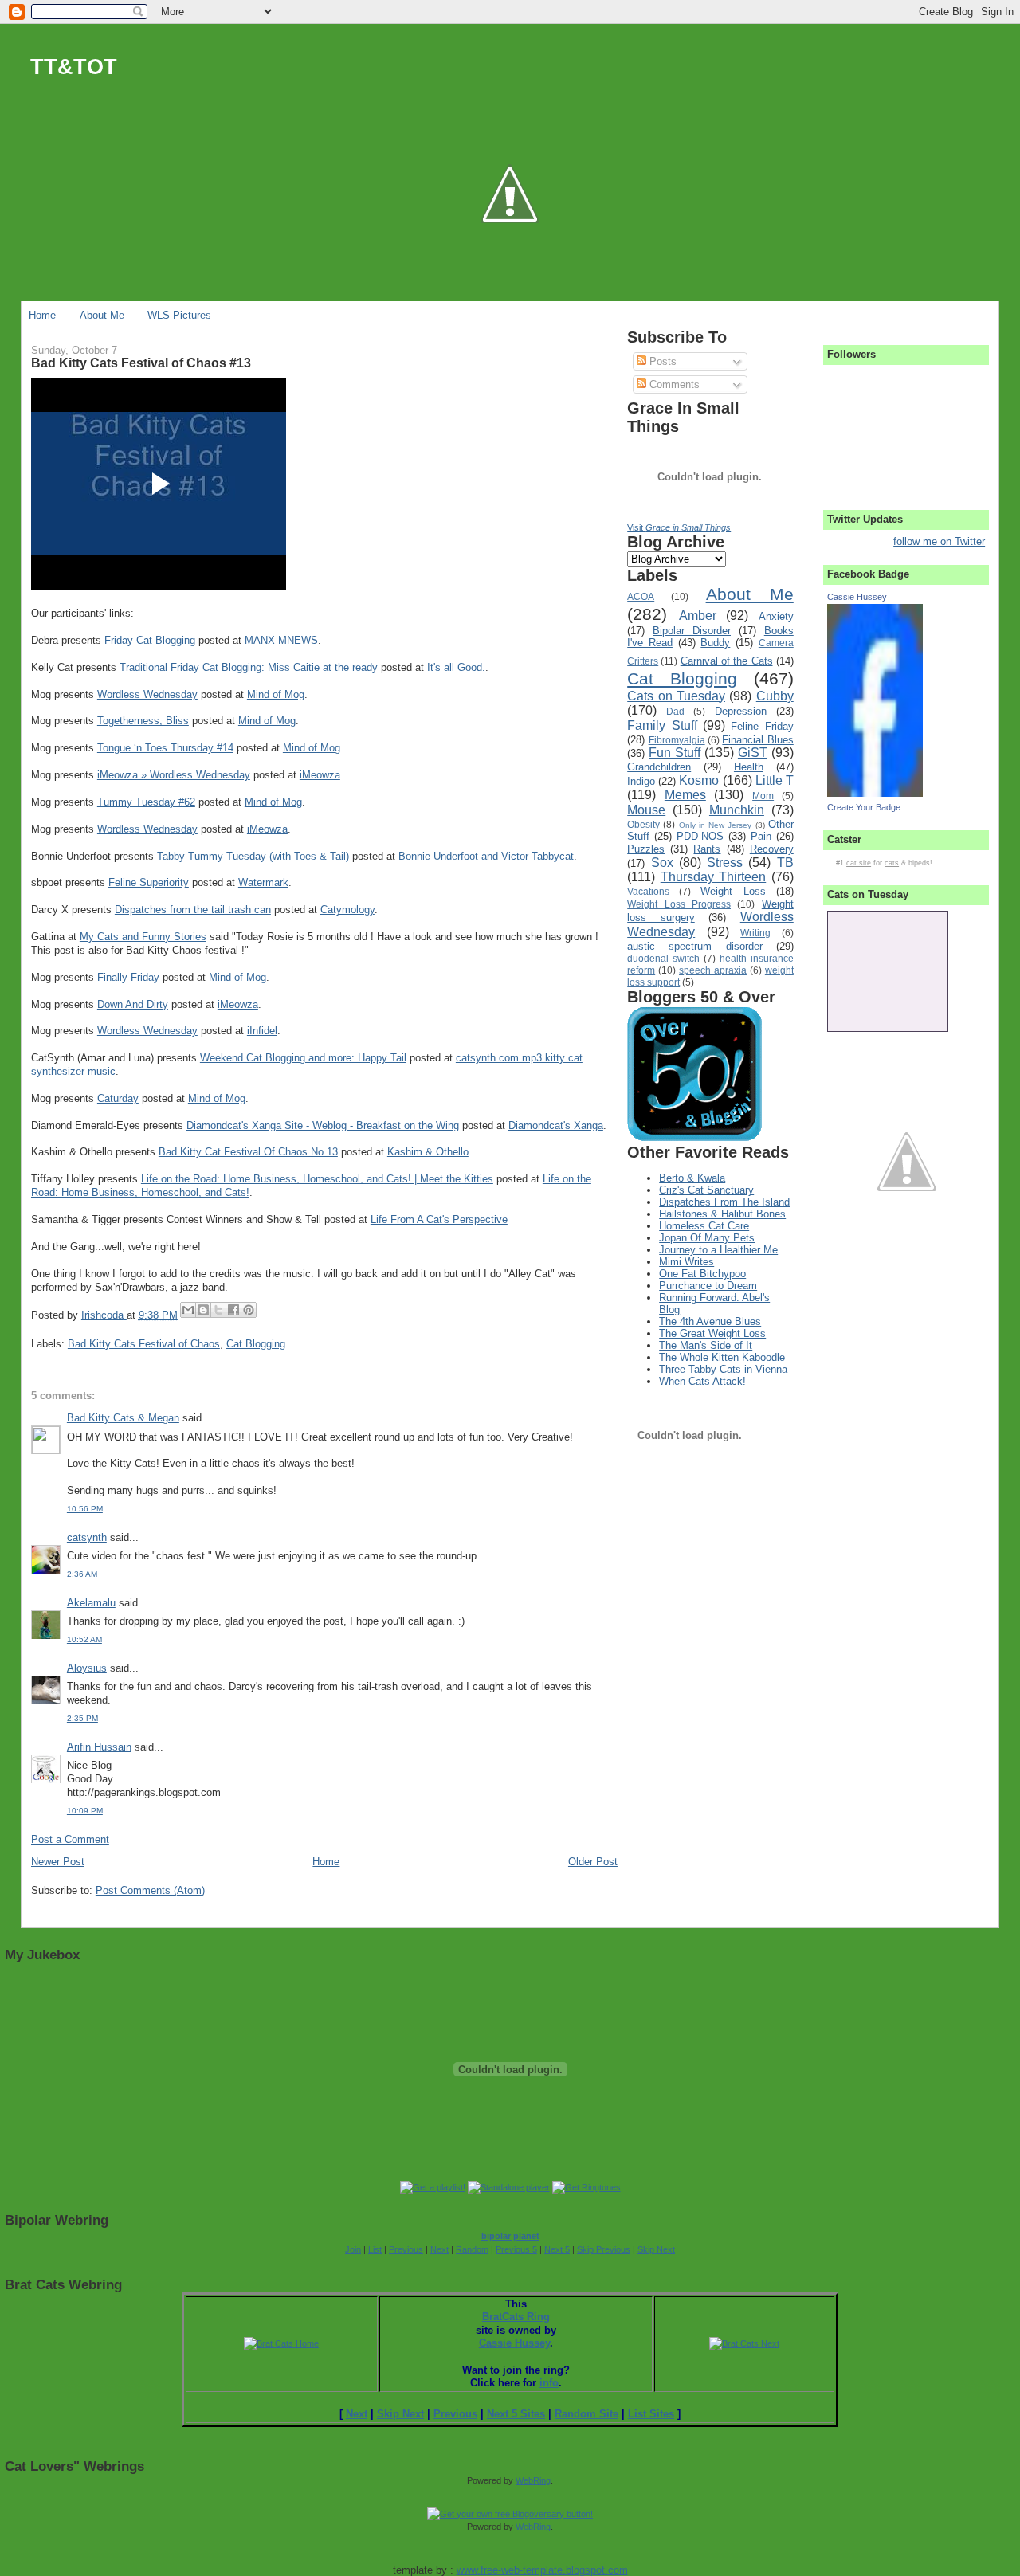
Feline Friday (762, 726)
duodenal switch (663, 958)
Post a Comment (70, 1839)
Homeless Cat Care (704, 1226)
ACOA (641, 596)
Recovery (772, 849)
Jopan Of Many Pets (707, 1238)
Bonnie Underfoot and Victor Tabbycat (486, 856)
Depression (741, 711)
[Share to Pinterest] (249, 1310)
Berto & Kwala (692, 1178)
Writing (755, 933)
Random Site (586, 2414)
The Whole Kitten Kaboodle (722, 1357)
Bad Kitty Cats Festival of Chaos (144, 1344)
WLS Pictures (179, 315)
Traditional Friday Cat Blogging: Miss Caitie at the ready (249, 667)
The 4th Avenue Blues (710, 1321)
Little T (775, 780)
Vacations (648, 891)
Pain (761, 836)
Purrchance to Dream (708, 1286)
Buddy (715, 643)
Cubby (775, 696)
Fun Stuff (675, 753)
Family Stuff (662, 725)
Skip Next (656, 2249)
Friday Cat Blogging (150, 640)
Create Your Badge (864, 807)
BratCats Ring (516, 2317)
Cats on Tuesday (676, 696)
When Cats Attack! (702, 1381)
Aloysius (87, 1668)
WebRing (533, 2480)
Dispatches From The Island (724, 1202)
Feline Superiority (149, 882)
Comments (673, 384)
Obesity (643, 824)
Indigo (641, 781)
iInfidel (262, 1031)
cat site (859, 863)
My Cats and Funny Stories (143, 937)
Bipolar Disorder (692, 631)
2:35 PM (82, 1718)
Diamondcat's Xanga (556, 1125)
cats (892, 863)
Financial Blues (757, 740)
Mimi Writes (687, 1262)
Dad (675, 711)
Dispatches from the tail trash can (193, 910)
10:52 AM (84, 1639)
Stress (725, 863)
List (375, 2249)
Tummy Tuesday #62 (146, 802)
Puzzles (646, 849)
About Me (102, 315)
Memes (685, 795)
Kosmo (699, 780)
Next (439, 2249)
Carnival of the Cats (727, 661)
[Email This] (188, 1310)
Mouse (646, 810)
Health (749, 767)
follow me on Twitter (939, 541)
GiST (753, 753)
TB (785, 863)
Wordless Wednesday (147, 694)
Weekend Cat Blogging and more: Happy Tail (303, 1058)
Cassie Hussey (857, 597)
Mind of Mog (276, 694)
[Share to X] (218, 1310)
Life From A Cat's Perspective (439, 1219)
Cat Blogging (256, 1344)
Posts (661, 361)
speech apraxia (713, 970)
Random (472, 2249)
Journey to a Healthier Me (718, 1250)
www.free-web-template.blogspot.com (542, 2570)
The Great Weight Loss (712, 1333)
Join (353, 2249)
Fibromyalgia (677, 740)
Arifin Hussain (99, 1747)
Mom (763, 796)
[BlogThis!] (203, 1310)
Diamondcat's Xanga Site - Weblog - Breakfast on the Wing (323, 1125)
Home (42, 315)
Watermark (263, 882)
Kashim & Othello (428, 1152)
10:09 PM (85, 1811)
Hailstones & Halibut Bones (722, 1214)
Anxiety (776, 616)
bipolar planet (510, 2236)
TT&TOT (74, 67)
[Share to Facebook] (233, 1310)
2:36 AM (82, 1574)
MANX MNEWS (281, 640)
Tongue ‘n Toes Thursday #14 (165, 748)
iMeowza (320, 775)
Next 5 (557, 2249)
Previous (406, 2249)
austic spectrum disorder (694, 946)
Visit (679, 527)
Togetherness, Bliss (143, 721)
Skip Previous (604, 2249)
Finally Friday (128, 977)
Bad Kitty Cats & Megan (123, 1418)
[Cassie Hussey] (875, 793)
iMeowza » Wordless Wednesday (174, 775)
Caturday (118, 1098)
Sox (662, 863)
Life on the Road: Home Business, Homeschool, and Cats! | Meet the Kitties (317, 1179)
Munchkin (737, 810)
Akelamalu (91, 1603)
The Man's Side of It (706, 1345)
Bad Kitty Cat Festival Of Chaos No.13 (248, 1152)
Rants (707, 849)
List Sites (651, 2414)
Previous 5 (516, 2249)
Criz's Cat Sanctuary (706, 1190)
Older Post (593, 1862)
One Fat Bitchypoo (702, 1274)
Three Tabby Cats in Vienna (723, 1369)
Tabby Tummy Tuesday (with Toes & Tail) (253, 856)
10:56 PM (85, 1509)
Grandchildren (659, 767)
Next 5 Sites (516, 2414)
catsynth (87, 1537)
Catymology (347, 910)
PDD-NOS (700, 836)
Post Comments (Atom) (150, 1890)
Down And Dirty (133, 1004)
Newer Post (58, 1862)
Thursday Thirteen (714, 877)
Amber (698, 616)
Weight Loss (733, 891)
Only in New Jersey (716, 825)
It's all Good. (456, 667)
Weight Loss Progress (679, 904)
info (549, 2383)
